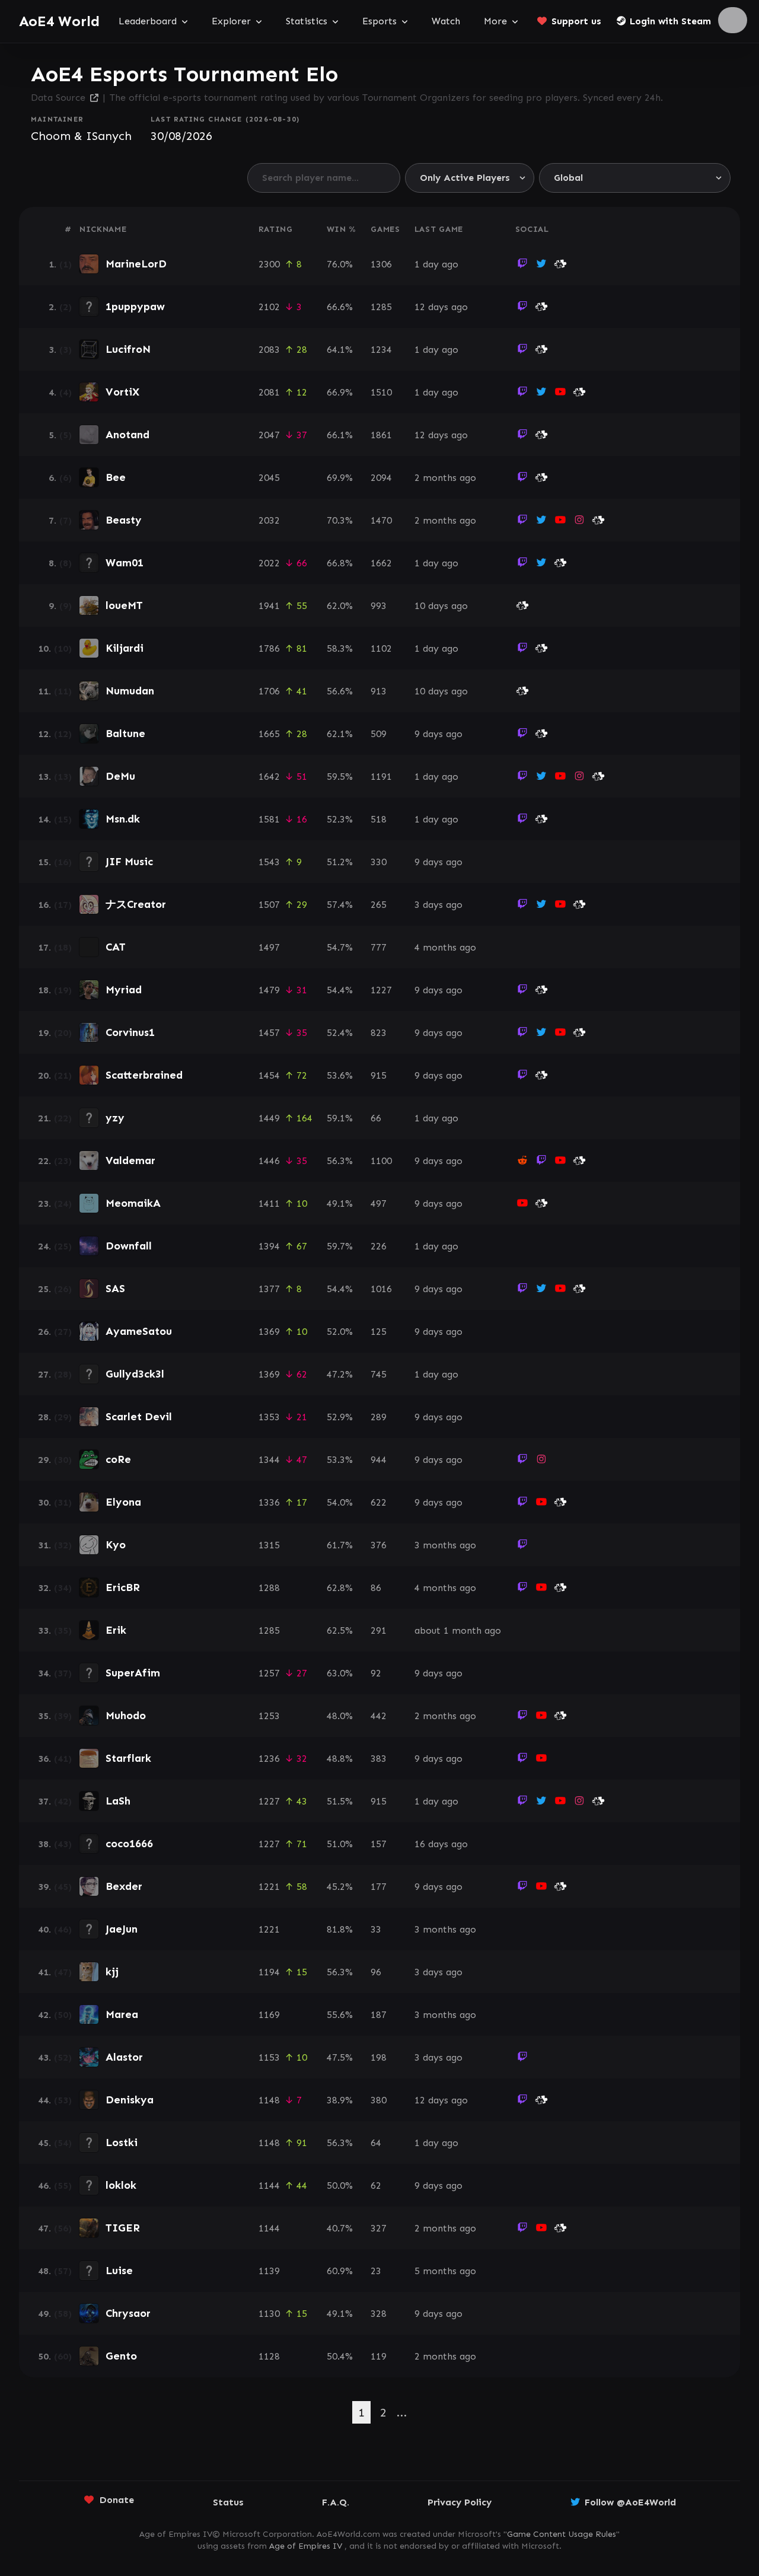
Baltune (125, 734)
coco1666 (129, 1844)
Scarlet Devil (139, 1417)
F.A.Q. (336, 2502)
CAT (116, 947)
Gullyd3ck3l (135, 1374)
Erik (116, 1630)
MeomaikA (133, 1203)
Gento (121, 2356)
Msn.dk (123, 819)
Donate (117, 2500)
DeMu (120, 776)
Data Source (58, 98)
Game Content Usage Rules (562, 2534)
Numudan (130, 691)
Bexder (124, 1886)
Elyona (123, 1502)
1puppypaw (135, 307)
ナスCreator (136, 904)
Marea (122, 2014)
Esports (379, 21)
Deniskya (130, 2100)
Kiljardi (125, 648)
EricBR (123, 1587)
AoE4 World (59, 21)
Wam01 (125, 563)
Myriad (124, 990)
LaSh (118, 1801)
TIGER (123, 2228)
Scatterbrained (144, 1075)
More (495, 21)
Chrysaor (128, 2313)
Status (228, 2502)
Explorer (231, 21)
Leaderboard (148, 21)
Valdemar (130, 1161)
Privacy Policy (460, 2502)
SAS (115, 1289)
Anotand (127, 435)
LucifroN (128, 349)
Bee (116, 477)
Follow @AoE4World (630, 2502)
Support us (576, 21)
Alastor (124, 2057)
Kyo (116, 1545)
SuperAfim (133, 1673)
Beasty (124, 520)
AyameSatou (139, 1331)
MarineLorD (136, 264)
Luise (119, 2271)
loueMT (124, 605)
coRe (118, 1459)
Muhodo (126, 1716)
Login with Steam (670, 21)
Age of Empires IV (306, 2546)
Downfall (129, 1246)
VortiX (122, 392)
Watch (446, 21)
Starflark (128, 1758)
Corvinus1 (130, 1032)
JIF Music (129, 862)
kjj (112, 1972)
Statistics (307, 21)
